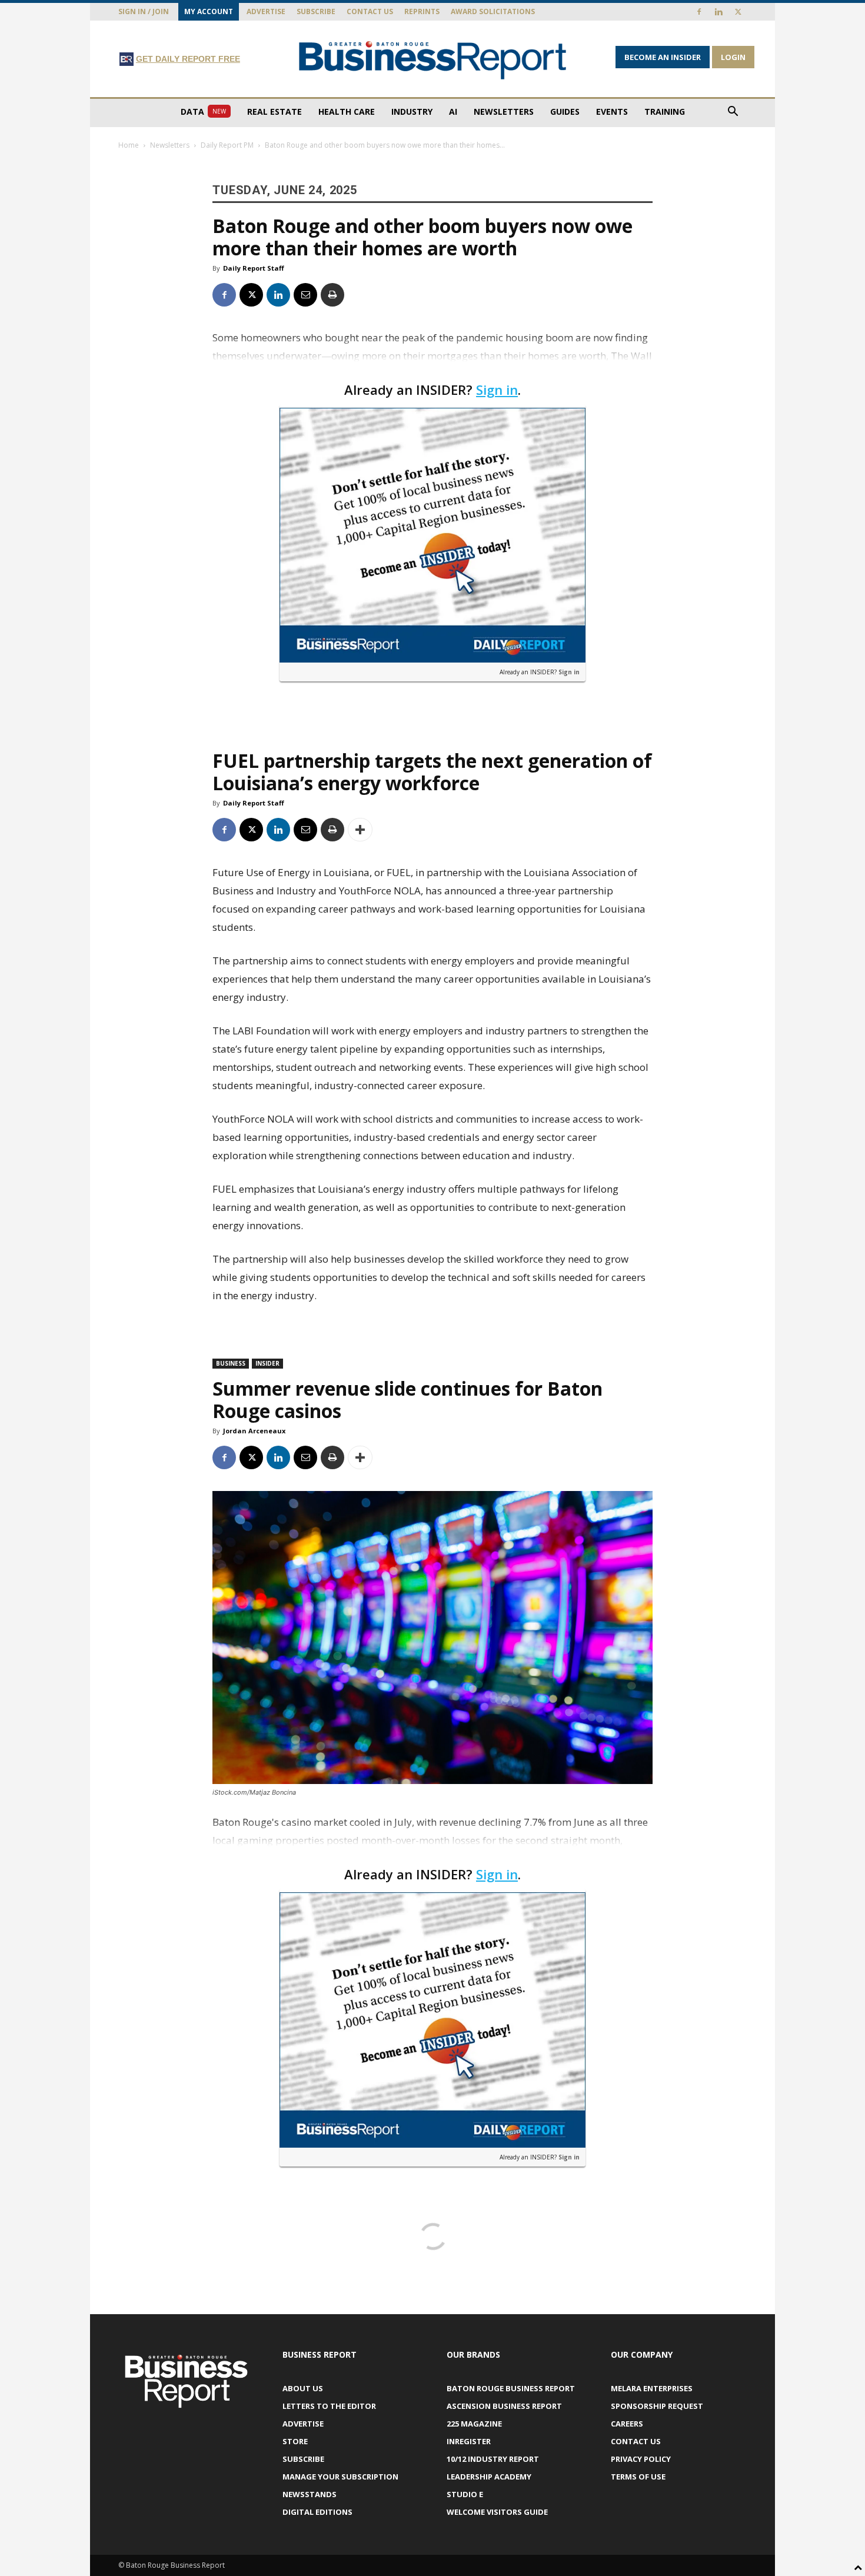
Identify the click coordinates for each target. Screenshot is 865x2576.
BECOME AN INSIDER (663, 57)
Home (129, 145)
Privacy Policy (641, 2459)
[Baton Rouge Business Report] (432, 60)
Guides (565, 112)
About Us (303, 2388)
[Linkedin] (718, 12)
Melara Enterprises (652, 2388)
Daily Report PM (227, 145)
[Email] (305, 295)
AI (453, 112)
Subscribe (316, 11)
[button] (733, 113)
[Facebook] (699, 12)
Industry (412, 112)
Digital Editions (317, 2512)
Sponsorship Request (657, 2406)
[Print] (332, 295)
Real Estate (275, 112)
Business (231, 1363)
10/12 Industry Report (493, 2459)
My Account (209, 11)
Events (612, 112)
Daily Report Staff (254, 268)
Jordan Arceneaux (254, 1431)
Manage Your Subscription (340, 2477)
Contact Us (370, 11)
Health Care (347, 112)
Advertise (266, 11)
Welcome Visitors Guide (497, 2512)
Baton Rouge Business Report (511, 2388)
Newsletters (504, 112)
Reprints (422, 11)
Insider (267, 1363)
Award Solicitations (493, 11)
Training (665, 112)
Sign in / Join (144, 11)
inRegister (469, 2441)
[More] (360, 830)
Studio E (465, 2494)
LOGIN (733, 57)
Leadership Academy (489, 2477)
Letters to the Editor (329, 2406)
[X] (738, 12)
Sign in (497, 390)
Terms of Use (638, 2477)
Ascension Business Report (504, 2406)
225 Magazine (474, 2424)
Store (295, 2441)
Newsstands (310, 2494)
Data (203, 112)
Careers (627, 2424)
